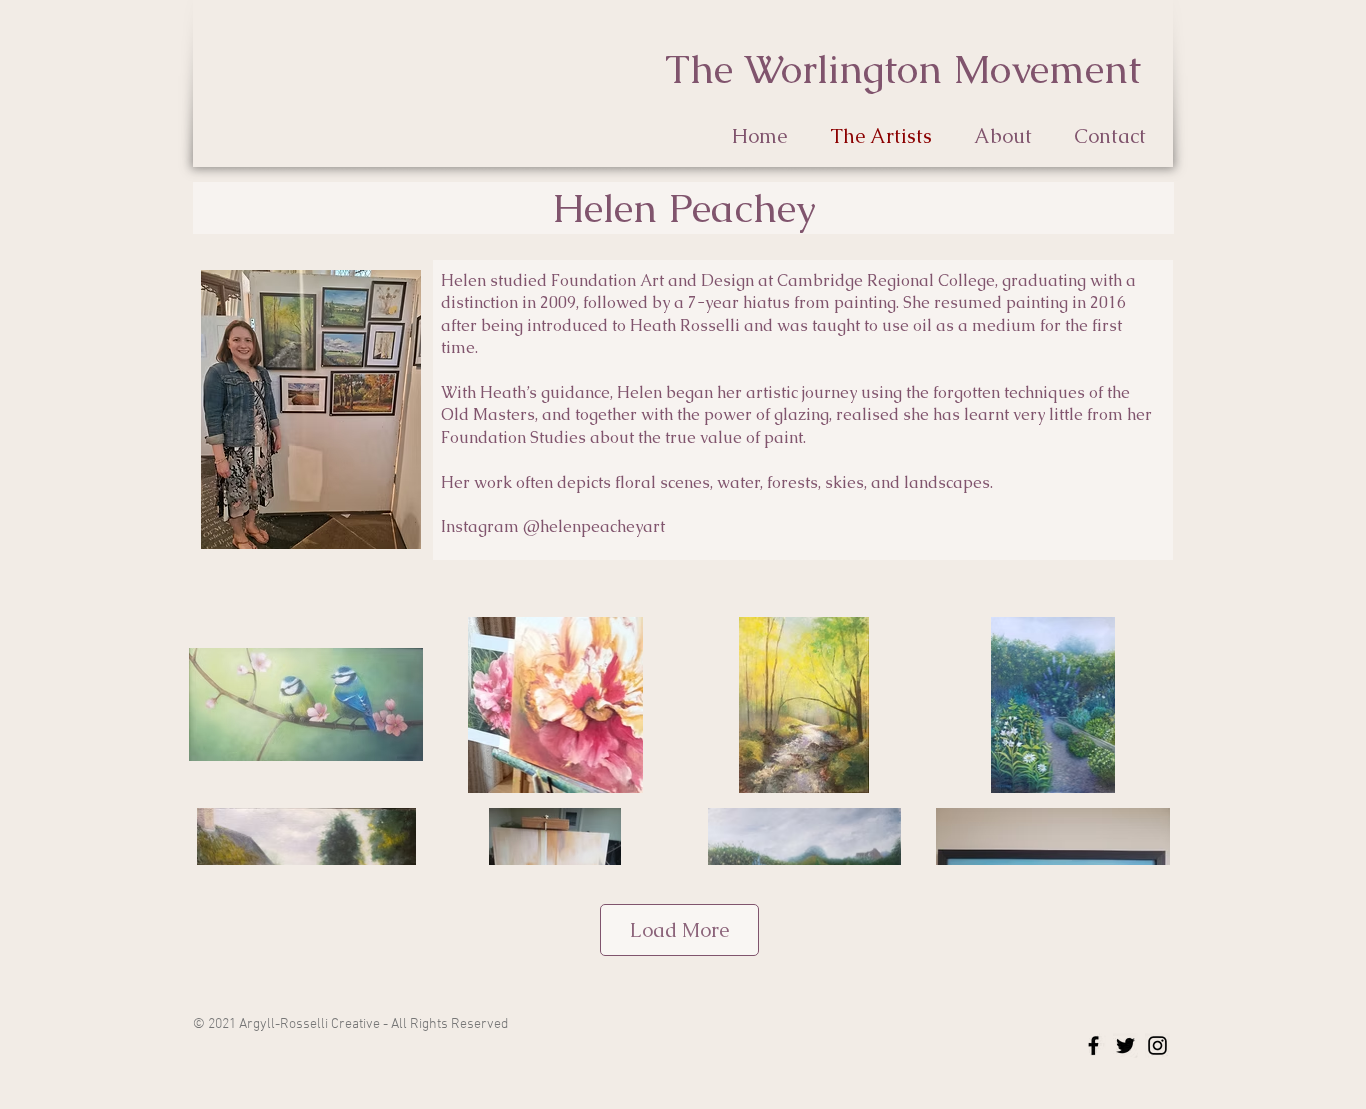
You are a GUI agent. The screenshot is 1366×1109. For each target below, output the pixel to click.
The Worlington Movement (903, 69)
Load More (679, 930)
